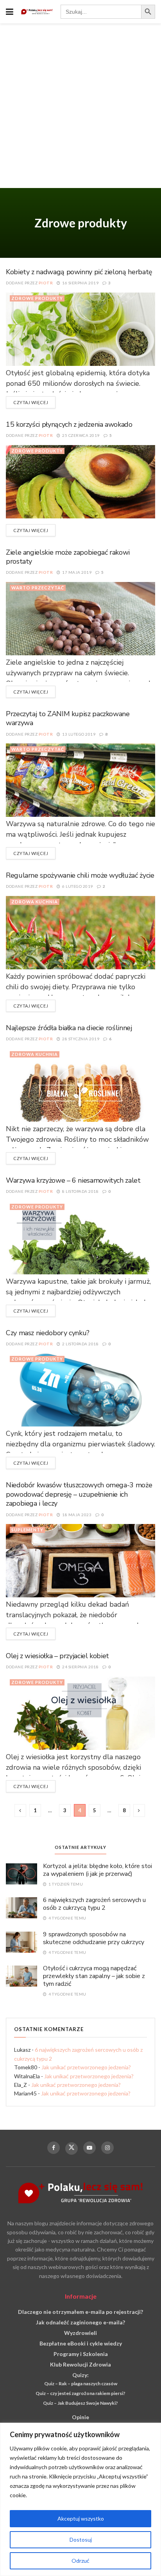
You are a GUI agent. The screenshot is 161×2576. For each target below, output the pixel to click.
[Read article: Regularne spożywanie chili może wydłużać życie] (80, 932)
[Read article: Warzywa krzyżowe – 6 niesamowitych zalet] (80, 1237)
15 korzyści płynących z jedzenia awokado (69, 424)
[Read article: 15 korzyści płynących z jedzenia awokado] (80, 481)
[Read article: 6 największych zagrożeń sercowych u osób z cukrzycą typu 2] (21, 1907)
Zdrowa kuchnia (35, 902)
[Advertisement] (80, 108)
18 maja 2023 (76, 1515)
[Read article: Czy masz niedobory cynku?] (80, 1389)
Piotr (46, 283)
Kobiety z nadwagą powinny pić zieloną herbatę (79, 272)
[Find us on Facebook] (54, 2148)
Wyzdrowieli (80, 2333)
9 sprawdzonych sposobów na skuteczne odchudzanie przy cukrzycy (94, 1938)
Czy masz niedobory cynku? (48, 1333)
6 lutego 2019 (77, 886)
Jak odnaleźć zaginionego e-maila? (80, 2322)
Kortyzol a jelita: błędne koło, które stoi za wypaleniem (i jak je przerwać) (97, 1870)
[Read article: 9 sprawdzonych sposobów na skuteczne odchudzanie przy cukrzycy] (21, 1942)
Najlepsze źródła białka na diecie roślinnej (69, 1028)
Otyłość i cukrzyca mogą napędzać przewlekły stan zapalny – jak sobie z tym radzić (94, 1976)
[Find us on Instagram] (107, 2148)
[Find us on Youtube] (89, 2148)
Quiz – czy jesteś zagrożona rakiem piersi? (80, 2393)
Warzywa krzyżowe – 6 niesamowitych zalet (73, 1180)
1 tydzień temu (65, 1884)
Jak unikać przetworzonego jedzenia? (86, 2067)
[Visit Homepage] (37, 12)
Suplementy (27, 1530)
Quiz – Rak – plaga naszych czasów (81, 2384)
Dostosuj (81, 2540)
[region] (80, 2499)
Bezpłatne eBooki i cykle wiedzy (81, 2343)
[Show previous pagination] (20, 1810)
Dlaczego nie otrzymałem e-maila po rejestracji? (80, 2312)
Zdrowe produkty (37, 298)
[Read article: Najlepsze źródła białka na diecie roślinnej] (80, 1085)
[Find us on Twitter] (72, 2148)
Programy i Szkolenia (81, 2354)
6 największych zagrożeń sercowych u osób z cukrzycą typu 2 (94, 1904)
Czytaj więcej (34, 402)
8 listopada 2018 (80, 1191)
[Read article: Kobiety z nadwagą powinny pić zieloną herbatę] (80, 329)
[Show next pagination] (139, 1810)
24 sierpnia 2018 (80, 1667)
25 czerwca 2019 (80, 435)
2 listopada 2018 (80, 1344)
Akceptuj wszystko (81, 2518)
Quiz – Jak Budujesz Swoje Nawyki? (80, 2403)
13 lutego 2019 (78, 734)
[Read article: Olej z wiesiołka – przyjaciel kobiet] (80, 1713)
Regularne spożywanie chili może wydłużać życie (80, 875)
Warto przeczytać (38, 588)
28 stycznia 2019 (80, 1039)
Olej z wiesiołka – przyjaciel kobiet (57, 1656)
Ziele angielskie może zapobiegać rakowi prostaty (68, 557)
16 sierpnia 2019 (80, 283)
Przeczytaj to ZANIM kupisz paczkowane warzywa (68, 718)
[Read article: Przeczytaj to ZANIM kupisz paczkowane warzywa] (80, 780)
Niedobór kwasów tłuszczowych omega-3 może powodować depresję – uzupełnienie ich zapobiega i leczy (79, 1494)
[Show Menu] (10, 12)
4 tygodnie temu (67, 1918)
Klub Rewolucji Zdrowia (80, 2364)
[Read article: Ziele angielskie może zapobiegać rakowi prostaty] (80, 618)
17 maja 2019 (76, 572)
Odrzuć (80, 2561)
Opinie (80, 2417)
